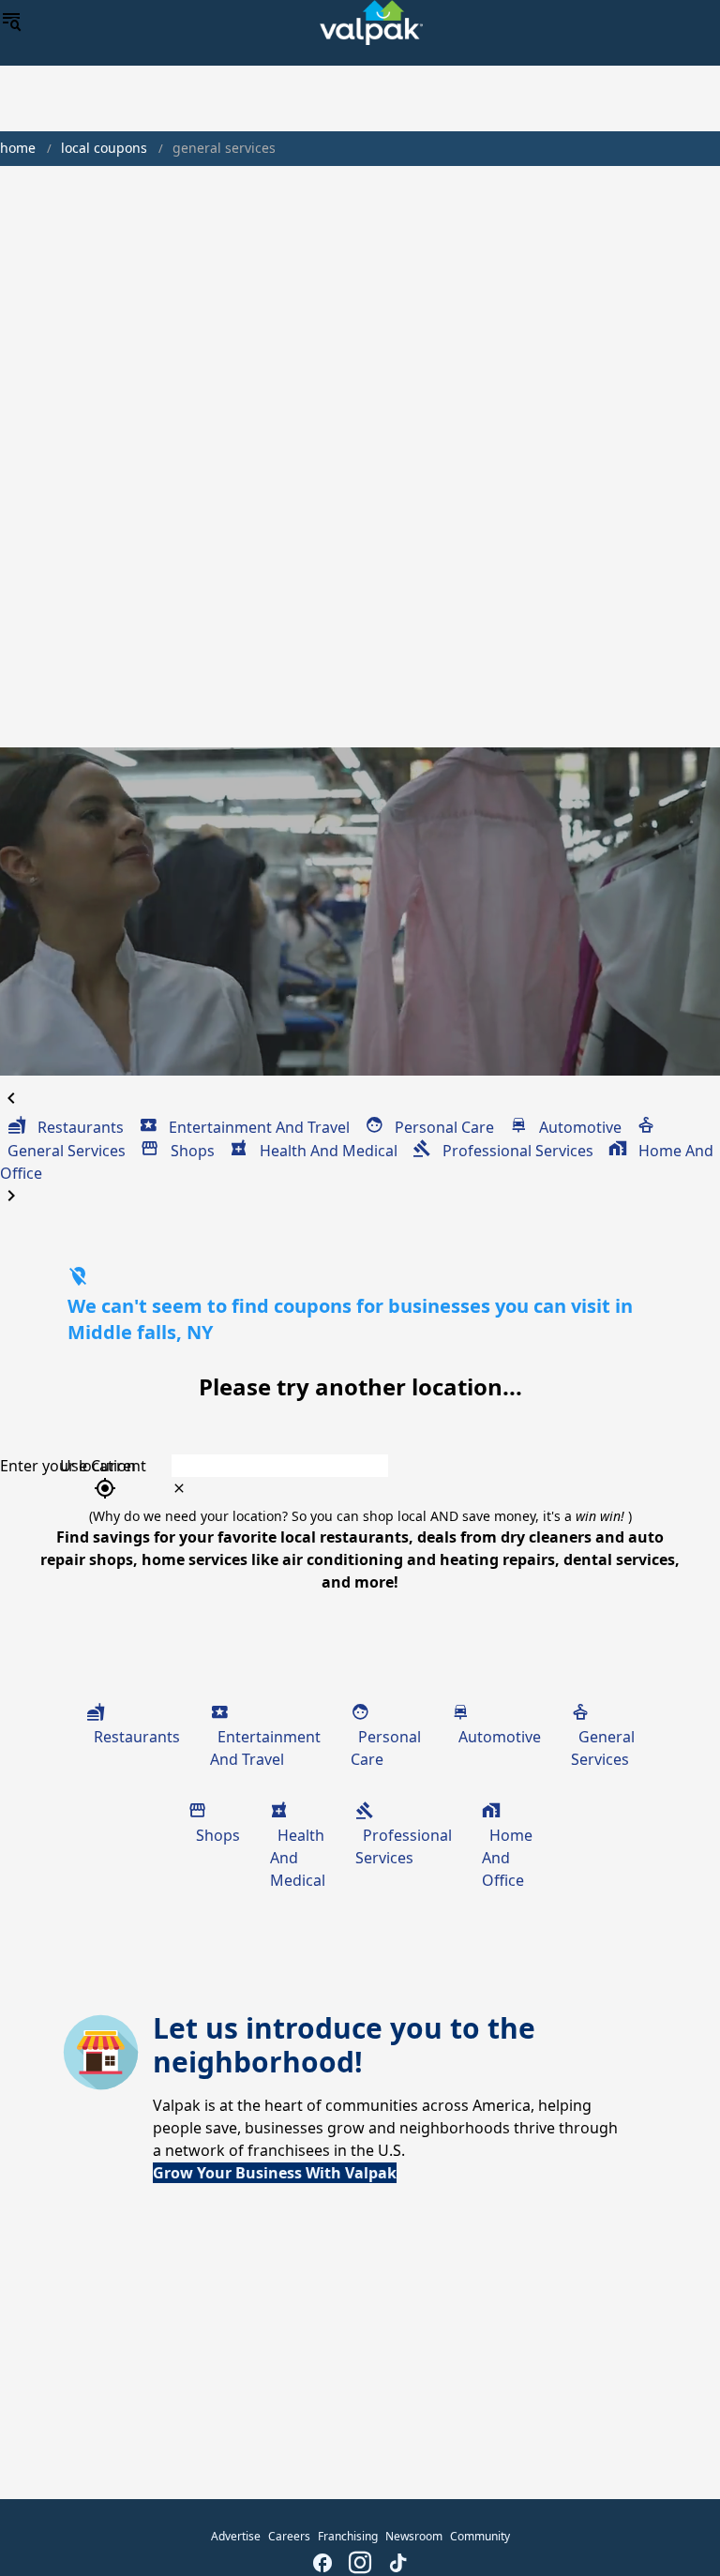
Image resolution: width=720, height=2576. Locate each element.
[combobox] (421, 1466)
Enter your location (68, 1466)
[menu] (11, 23)
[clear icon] (179, 1488)
